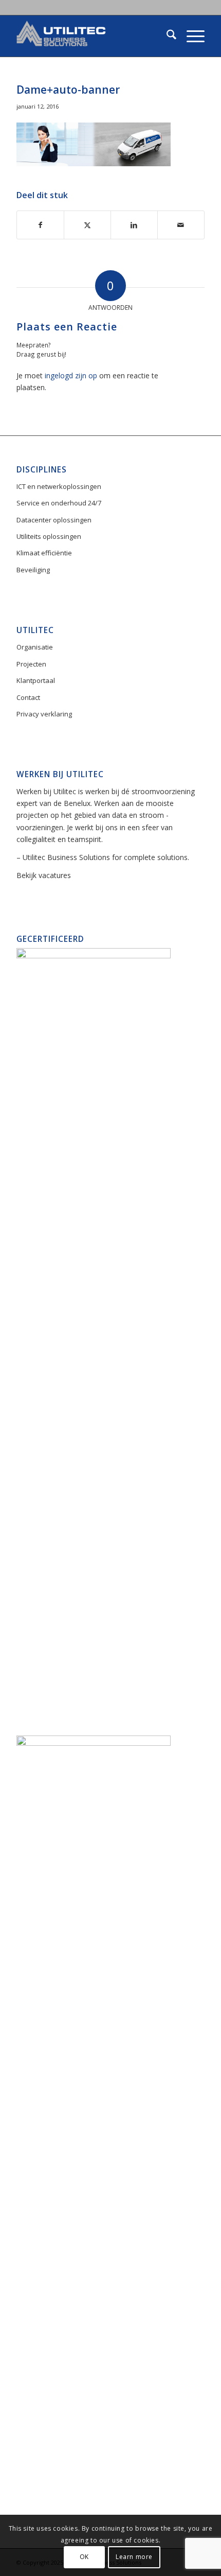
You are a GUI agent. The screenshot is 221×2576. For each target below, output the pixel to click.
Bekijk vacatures (44, 875)
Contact (28, 697)
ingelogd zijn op (71, 375)
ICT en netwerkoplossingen (59, 486)
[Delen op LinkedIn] (134, 225)
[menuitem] (166, 36)
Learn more (134, 2557)
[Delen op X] (87, 225)
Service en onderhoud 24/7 (59, 503)
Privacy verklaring (44, 714)
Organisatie (35, 647)
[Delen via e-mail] (181, 225)
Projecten (31, 664)
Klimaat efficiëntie (44, 553)
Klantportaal (36, 680)
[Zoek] (166, 36)
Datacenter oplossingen (54, 520)
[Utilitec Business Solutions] (91, 36)
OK (84, 2557)
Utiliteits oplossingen (49, 536)
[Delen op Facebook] (40, 225)
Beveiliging (33, 570)
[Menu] (190, 36)
